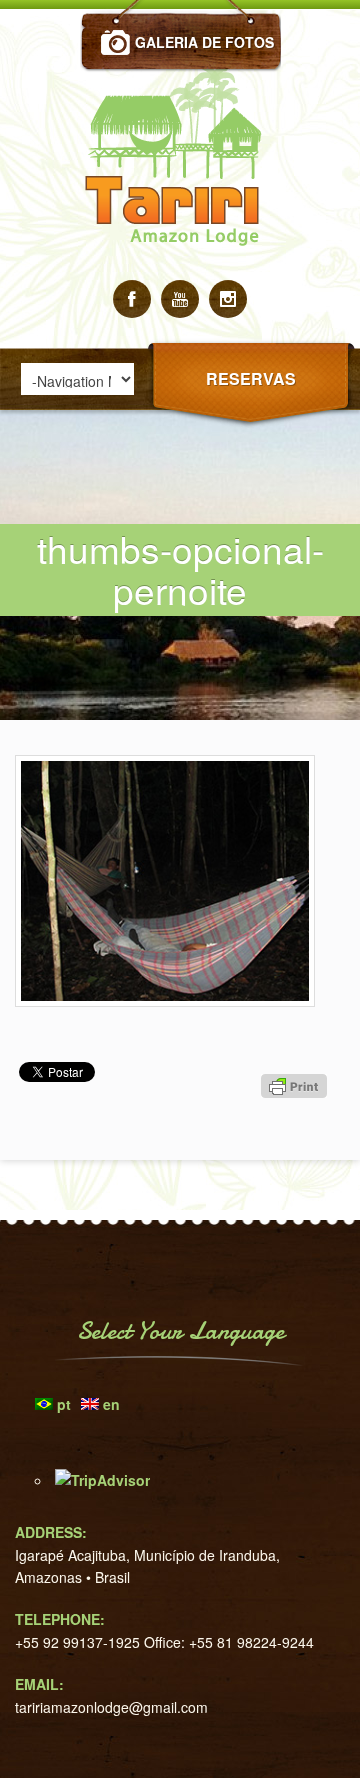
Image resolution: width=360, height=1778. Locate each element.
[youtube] (180, 299)
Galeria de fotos (204, 42)
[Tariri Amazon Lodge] (180, 274)
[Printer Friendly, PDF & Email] (297, 1122)
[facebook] (132, 299)
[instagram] (228, 299)
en (111, 1404)
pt (64, 1404)
